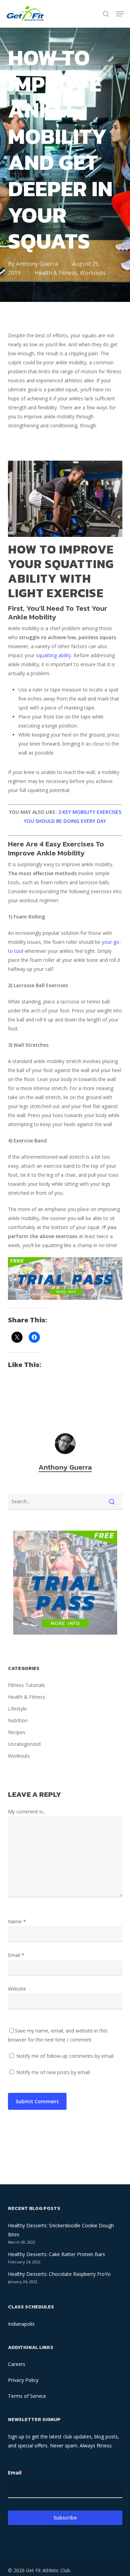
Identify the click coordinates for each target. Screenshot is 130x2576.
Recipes (17, 1732)
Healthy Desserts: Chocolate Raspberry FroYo (59, 2274)
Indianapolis (21, 2324)
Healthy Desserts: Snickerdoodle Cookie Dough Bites (61, 2230)
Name (17, 1921)
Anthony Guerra (37, 264)
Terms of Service (27, 2396)
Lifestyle (17, 1709)
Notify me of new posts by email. (54, 2072)
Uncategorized (24, 1744)
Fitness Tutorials (27, 1685)
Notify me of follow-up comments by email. (65, 2056)
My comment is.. (27, 1812)
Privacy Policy (23, 2380)
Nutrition (18, 1720)
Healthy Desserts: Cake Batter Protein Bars (57, 2254)
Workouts (93, 273)
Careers (17, 2364)
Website (17, 1989)
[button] (120, 14)
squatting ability (54, 655)
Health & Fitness (56, 273)
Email (16, 1955)
